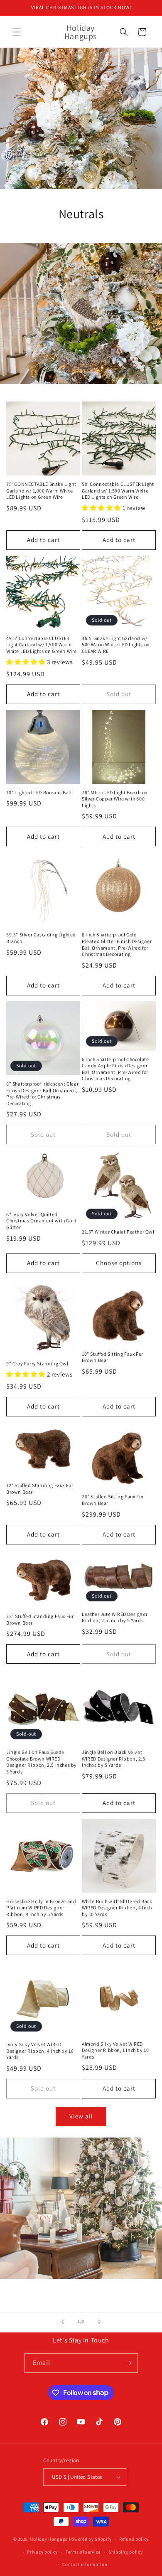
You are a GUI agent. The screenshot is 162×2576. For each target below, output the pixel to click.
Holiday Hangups (49, 2539)
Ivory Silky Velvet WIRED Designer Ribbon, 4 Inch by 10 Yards (40, 2051)
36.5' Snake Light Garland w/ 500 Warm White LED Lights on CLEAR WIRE (116, 645)
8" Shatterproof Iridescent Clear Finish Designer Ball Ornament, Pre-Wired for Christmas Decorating (42, 1093)
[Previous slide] (63, 2322)
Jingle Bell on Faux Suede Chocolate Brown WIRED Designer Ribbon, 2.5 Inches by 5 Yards (42, 1762)
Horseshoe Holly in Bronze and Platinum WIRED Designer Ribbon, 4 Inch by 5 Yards (41, 1908)
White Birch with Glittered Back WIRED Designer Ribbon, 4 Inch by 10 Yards (117, 1908)
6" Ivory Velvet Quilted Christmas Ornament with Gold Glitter (42, 1221)
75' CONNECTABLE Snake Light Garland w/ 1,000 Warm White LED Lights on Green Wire (41, 490)
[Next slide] (99, 2322)
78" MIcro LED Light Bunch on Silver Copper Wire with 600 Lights (115, 799)
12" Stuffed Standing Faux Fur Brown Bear (40, 1489)
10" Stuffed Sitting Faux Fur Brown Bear (113, 1357)
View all (81, 2116)
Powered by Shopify (90, 2539)
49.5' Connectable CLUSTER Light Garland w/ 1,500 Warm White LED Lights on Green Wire (42, 645)
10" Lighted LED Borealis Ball (39, 792)
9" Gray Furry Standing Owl (37, 1363)
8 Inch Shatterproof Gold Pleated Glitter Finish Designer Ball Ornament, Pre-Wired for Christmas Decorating (117, 944)
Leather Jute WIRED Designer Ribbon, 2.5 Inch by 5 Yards (115, 1617)
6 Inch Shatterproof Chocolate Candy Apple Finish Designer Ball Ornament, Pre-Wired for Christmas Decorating (115, 1069)
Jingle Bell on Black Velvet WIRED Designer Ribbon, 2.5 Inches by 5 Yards (114, 1758)
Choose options (119, 1263)
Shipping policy (126, 2552)
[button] (17, 32)
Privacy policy (42, 2552)
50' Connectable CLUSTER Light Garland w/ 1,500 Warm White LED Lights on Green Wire (118, 490)
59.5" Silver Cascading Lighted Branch (41, 938)
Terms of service (83, 2552)
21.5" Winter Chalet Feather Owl (118, 1232)
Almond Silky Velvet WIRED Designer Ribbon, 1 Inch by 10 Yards (115, 2050)
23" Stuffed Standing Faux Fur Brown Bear (40, 1619)
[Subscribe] (128, 2363)
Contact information (85, 2564)
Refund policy (134, 2539)
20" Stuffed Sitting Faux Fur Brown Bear (113, 1500)
